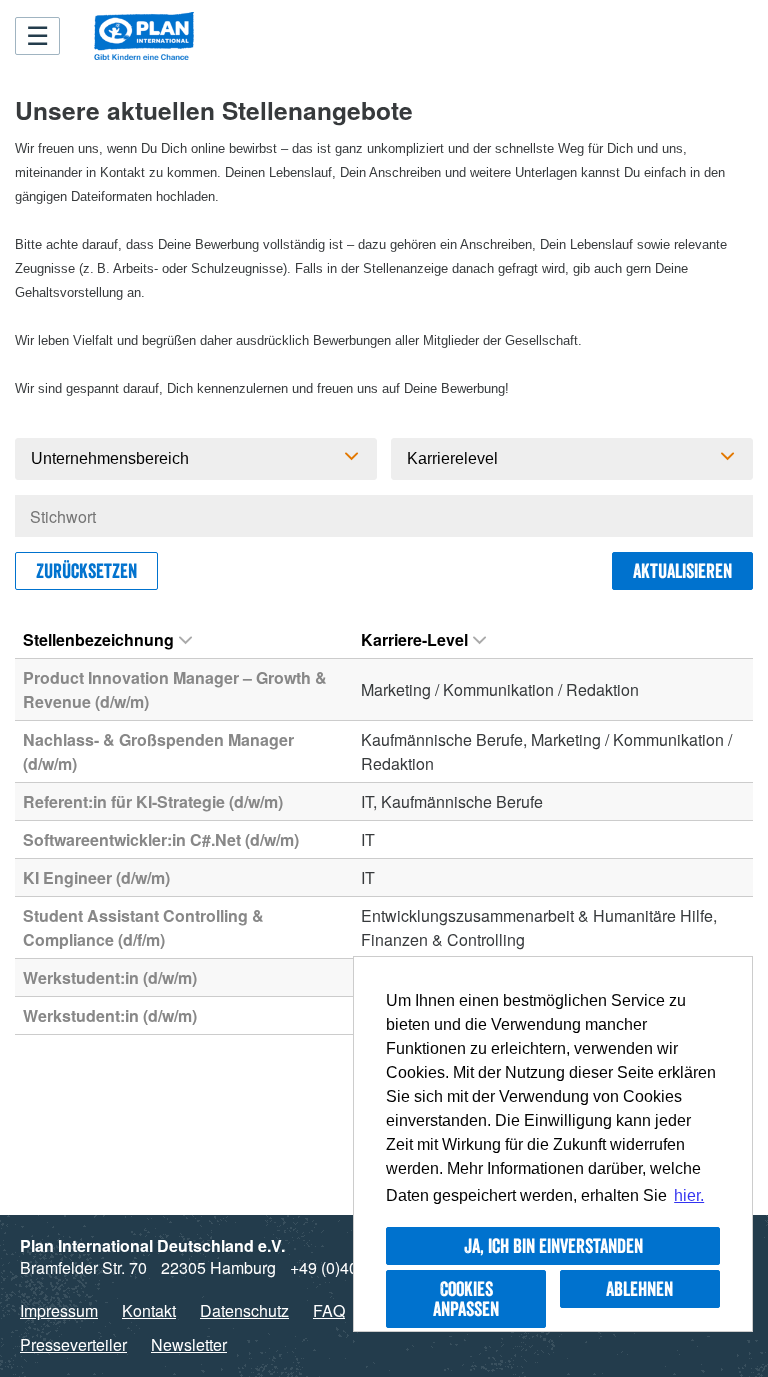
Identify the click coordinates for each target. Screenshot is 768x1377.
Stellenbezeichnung (98, 639)
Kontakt (149, 1310)
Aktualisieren (682, 571)
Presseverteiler (73, 1344)
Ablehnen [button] (639, 1289)
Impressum (59, 1310)
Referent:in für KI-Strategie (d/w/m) (153, 801)
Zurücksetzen (86, 571)
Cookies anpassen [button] (466, 1299)
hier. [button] (689, 1195)
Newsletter (189, 1344)
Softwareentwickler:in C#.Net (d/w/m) (161, 839)
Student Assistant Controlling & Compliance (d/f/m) (143, 927)
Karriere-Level (414, 639)
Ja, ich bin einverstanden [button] (553, 1246)
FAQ (329, 1310)
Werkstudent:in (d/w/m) (110, 977)
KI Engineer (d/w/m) (96, 877)
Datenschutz (244, 1310)
